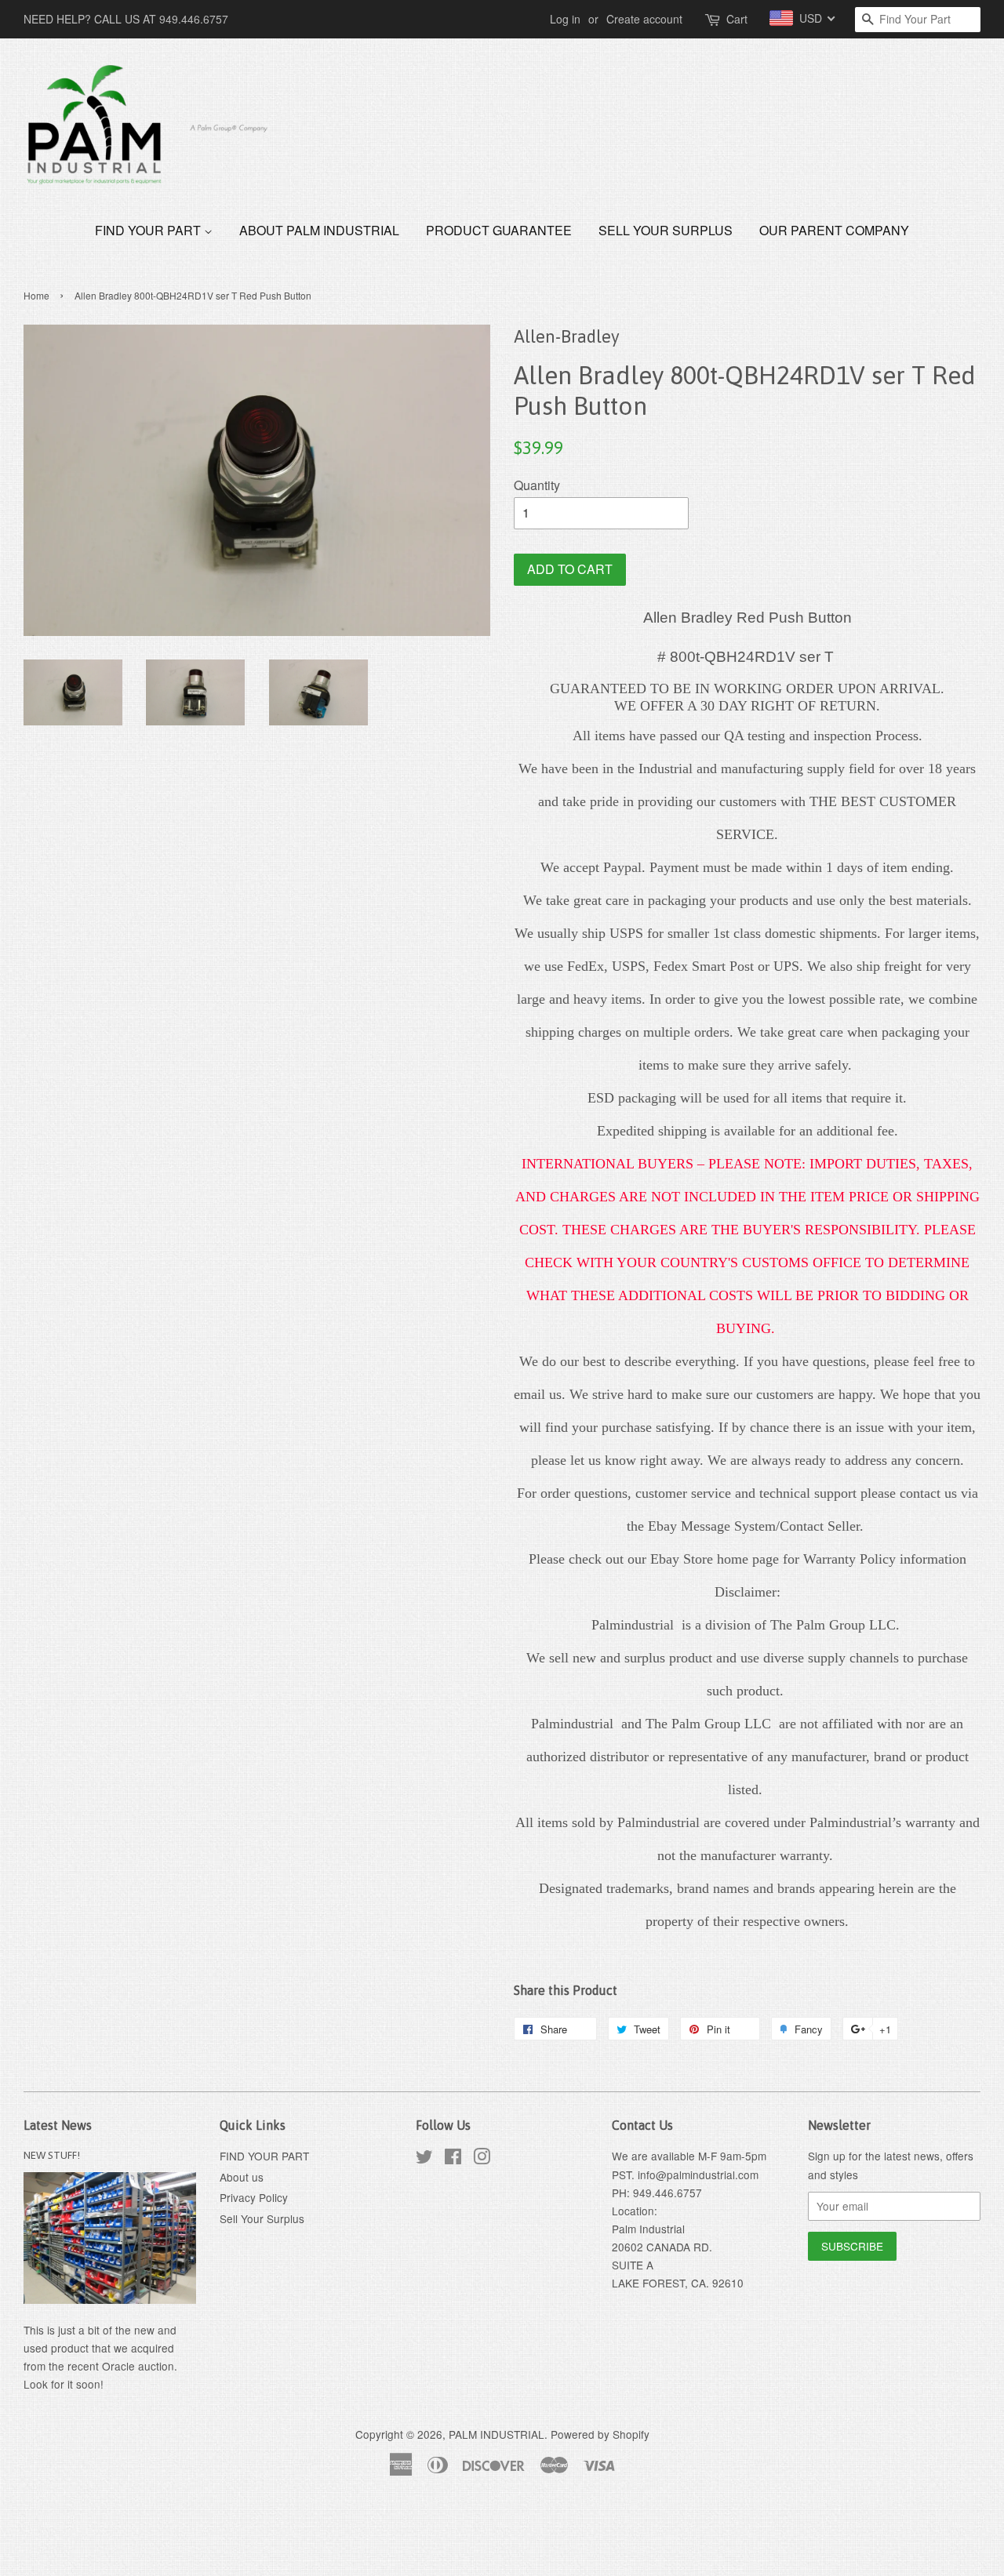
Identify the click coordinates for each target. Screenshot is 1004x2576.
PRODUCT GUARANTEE (499, 230)
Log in (565, 19)
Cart (737, 19)
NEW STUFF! (52, 2155)
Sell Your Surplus (666, 230)
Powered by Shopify (600, 2434)
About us (242, 2177)
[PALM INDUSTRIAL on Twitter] (424, 2159)
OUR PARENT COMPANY (834, 230)
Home (36, 295)
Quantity (537, 485)
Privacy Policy (254, 2197)
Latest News (58, 2125)
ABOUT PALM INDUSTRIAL (319, 230)
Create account (644, 19)
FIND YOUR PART (149, 230)
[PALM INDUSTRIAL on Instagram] (482, 2159)
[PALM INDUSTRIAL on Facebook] (453, 2159)
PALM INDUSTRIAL (497, 2434)
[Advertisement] (286, 2535)
